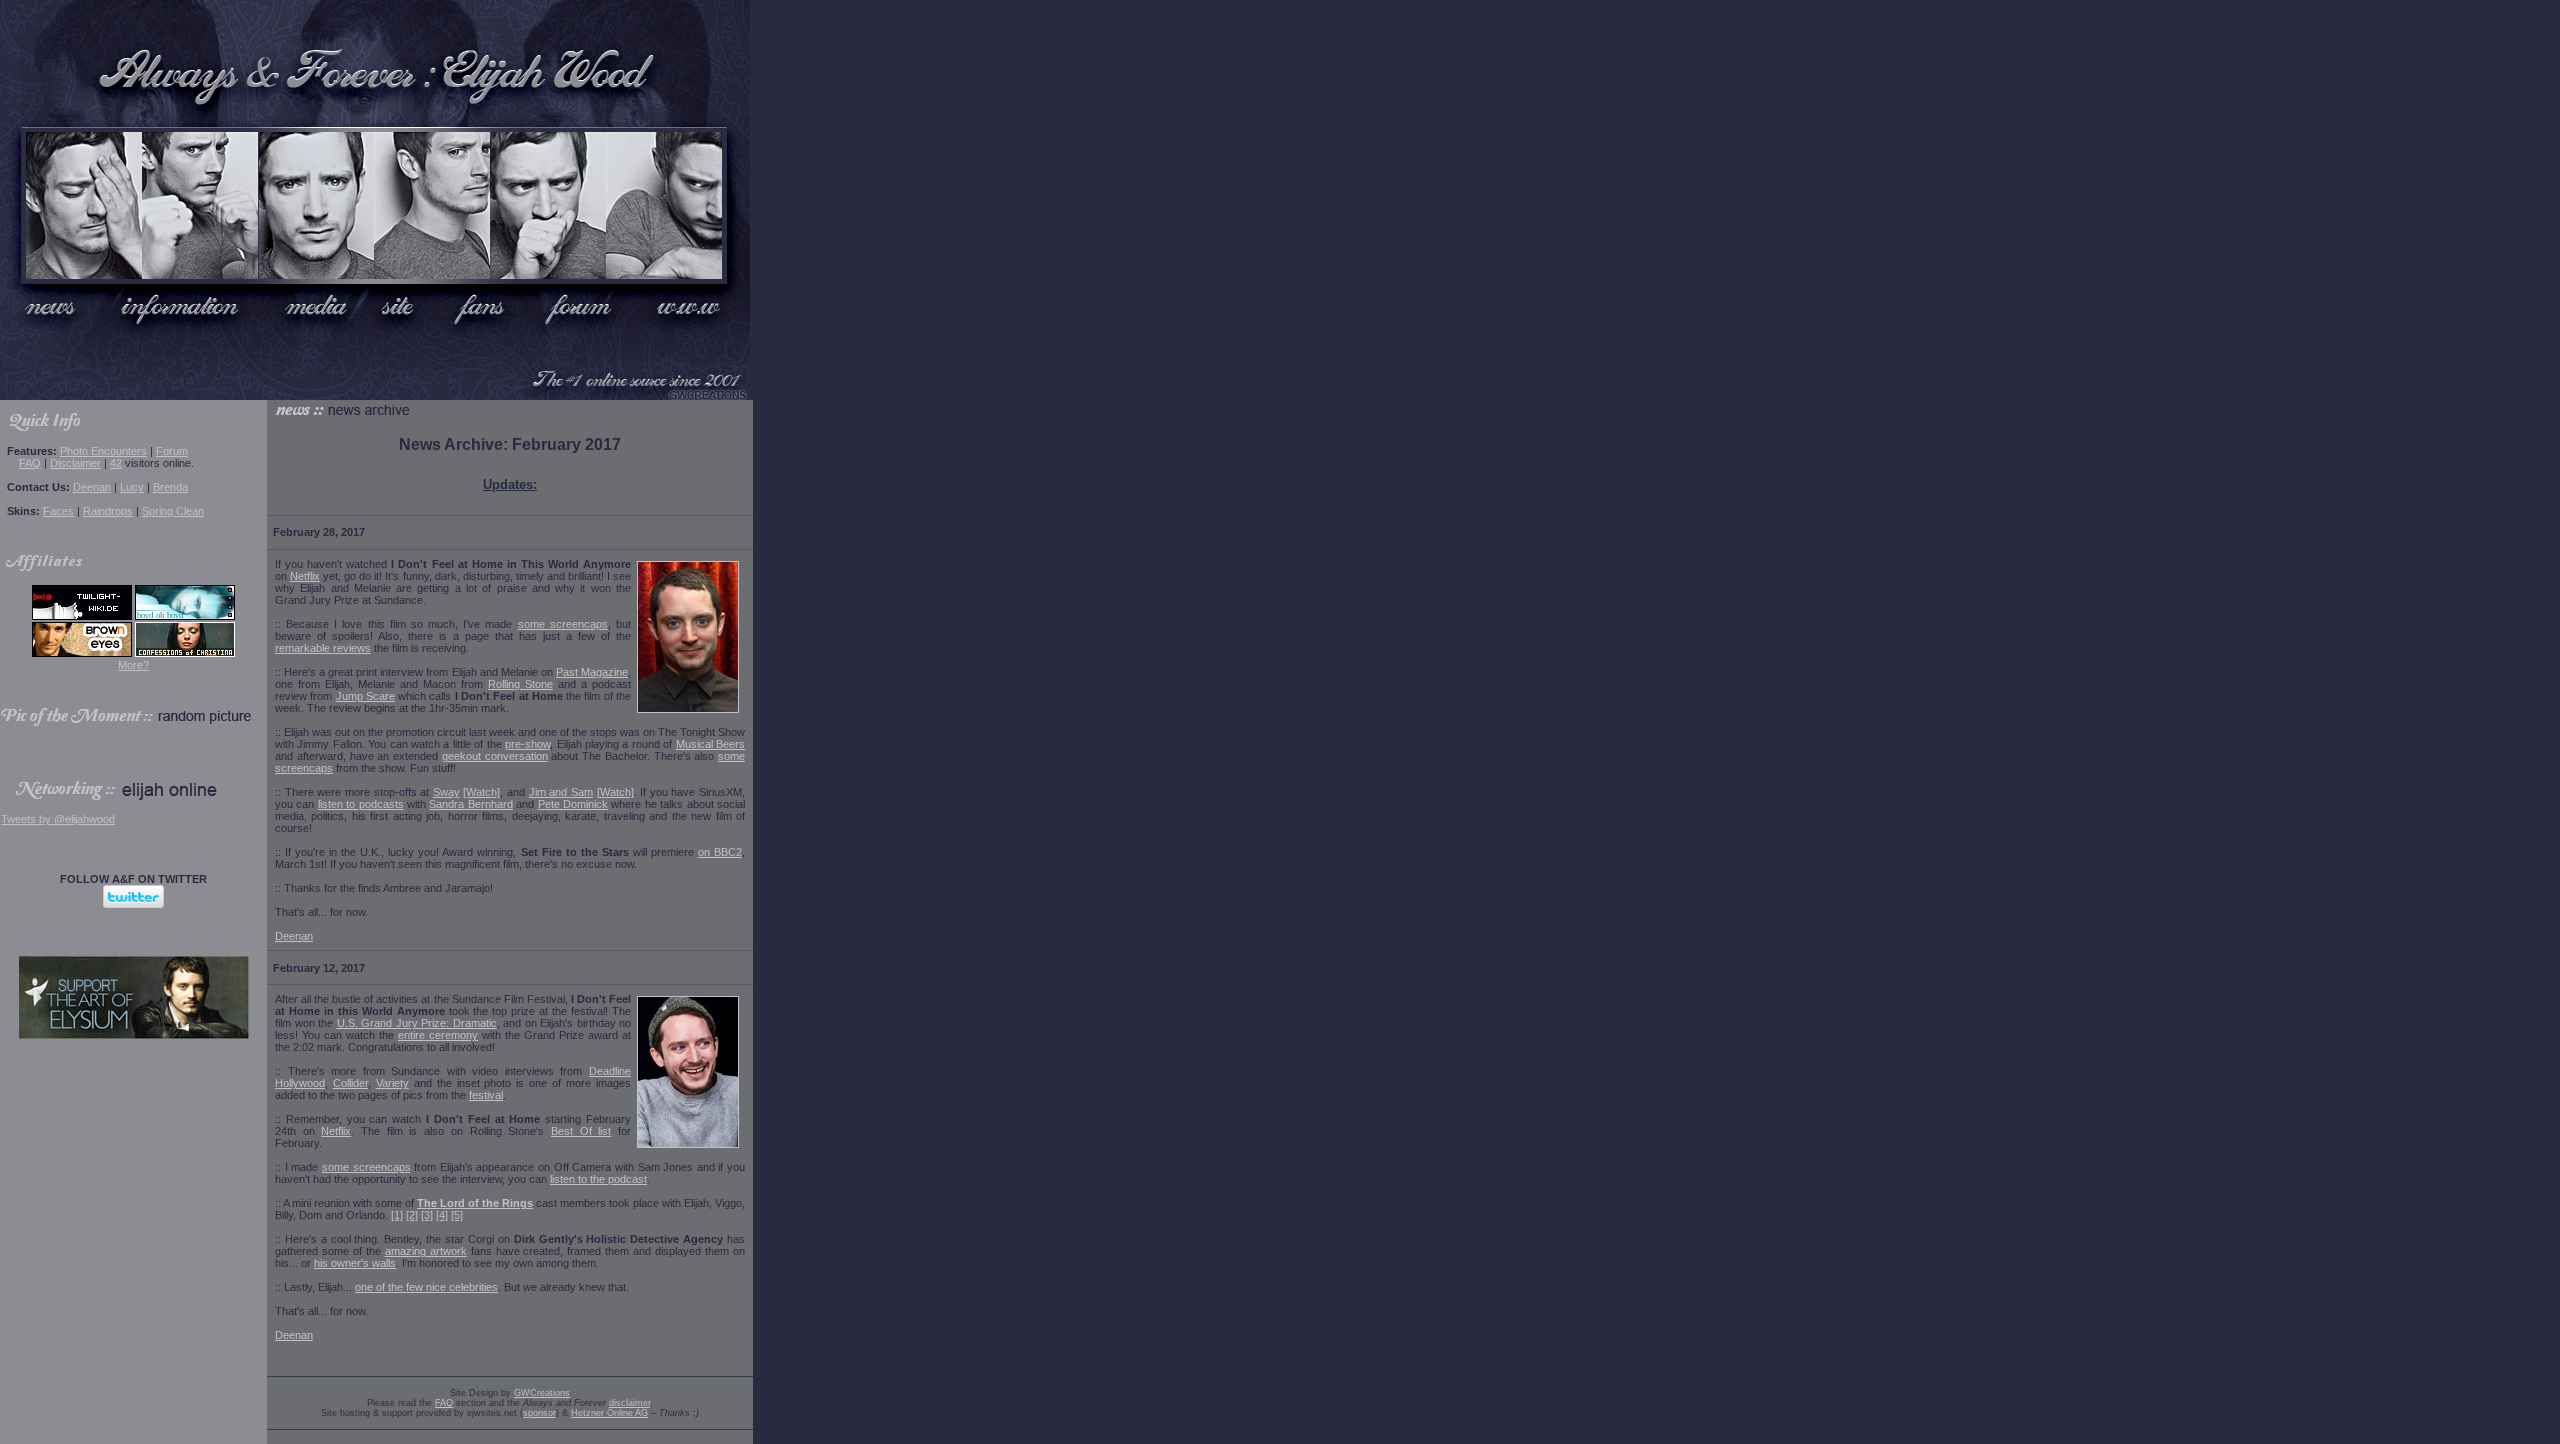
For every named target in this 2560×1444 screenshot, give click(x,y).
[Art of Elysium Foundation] (134, 1035)
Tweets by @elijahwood (58, 819)
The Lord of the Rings (475, 1203)
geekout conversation (495, 756)
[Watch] (481, 792)
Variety (392, 1083)
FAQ (30, 463)
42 (116, 463)
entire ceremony (438, 1035)
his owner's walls (355, 1263)
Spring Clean (173, 511)
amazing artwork (426, 1251)
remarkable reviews (323, 648)
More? (133, 665)
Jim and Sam (561, 792)
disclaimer (629, 1403)
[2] (412, 1215)
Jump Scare (365, 696)
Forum (172, 451)
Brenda (170, 487)
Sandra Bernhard (470, 804)
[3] (427, 1215)
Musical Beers (710, 744)
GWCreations (542, 1393)
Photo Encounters (103, 451)
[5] (457, 1215)
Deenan (92, 487)
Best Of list (581, 1131)
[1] (397, 1215)
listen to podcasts (361, 804)
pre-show (527, 744)
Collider (350, 1083)
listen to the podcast (598, 1179)
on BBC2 (720, 852)
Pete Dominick (573, 804)
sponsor (539, 1413)
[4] (442, 1215)
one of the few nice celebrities (426, 1287)
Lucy (132, 487)
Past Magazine (592, 672)
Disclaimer (75, 463)
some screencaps (563, 624)
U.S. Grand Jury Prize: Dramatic (417, 1023)
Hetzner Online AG (609, 1413)
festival (486, 1095)
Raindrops (108, 511)
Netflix (305, 576)
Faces (58, 511)
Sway (446, 792)
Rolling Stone (520, 684)
